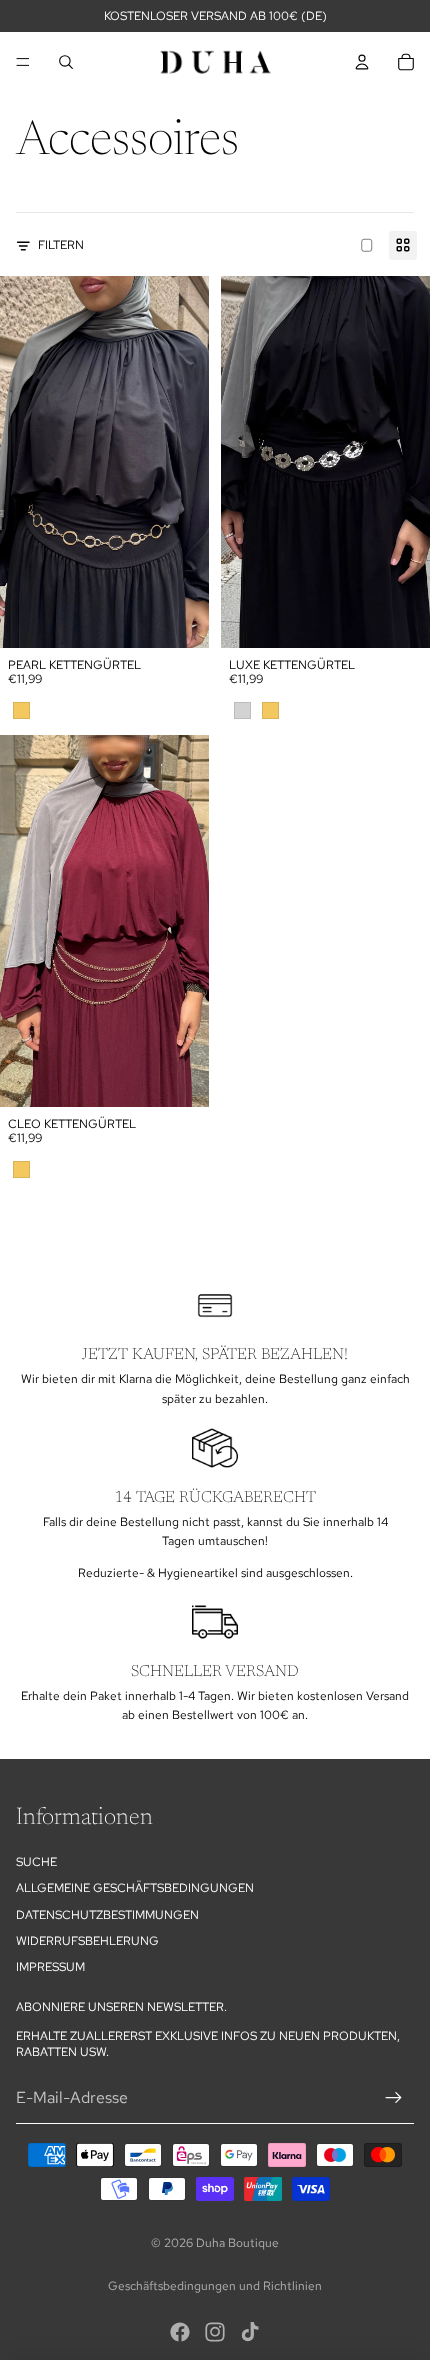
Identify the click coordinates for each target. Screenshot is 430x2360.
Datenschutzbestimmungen (107, 1915)
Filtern (61, 245)
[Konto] (362, 62)
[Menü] (23, 62)
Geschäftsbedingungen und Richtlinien (215, 2286)
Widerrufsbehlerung (87, 1941)
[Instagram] (215, 2332)
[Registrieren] (394, 2098)
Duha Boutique (237, 2243)
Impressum (50, 1967)
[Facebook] (180, 2332)
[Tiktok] (250, 2332)
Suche (36, 1862)
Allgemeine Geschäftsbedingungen (135, 1888)
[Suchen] (66, 62)
